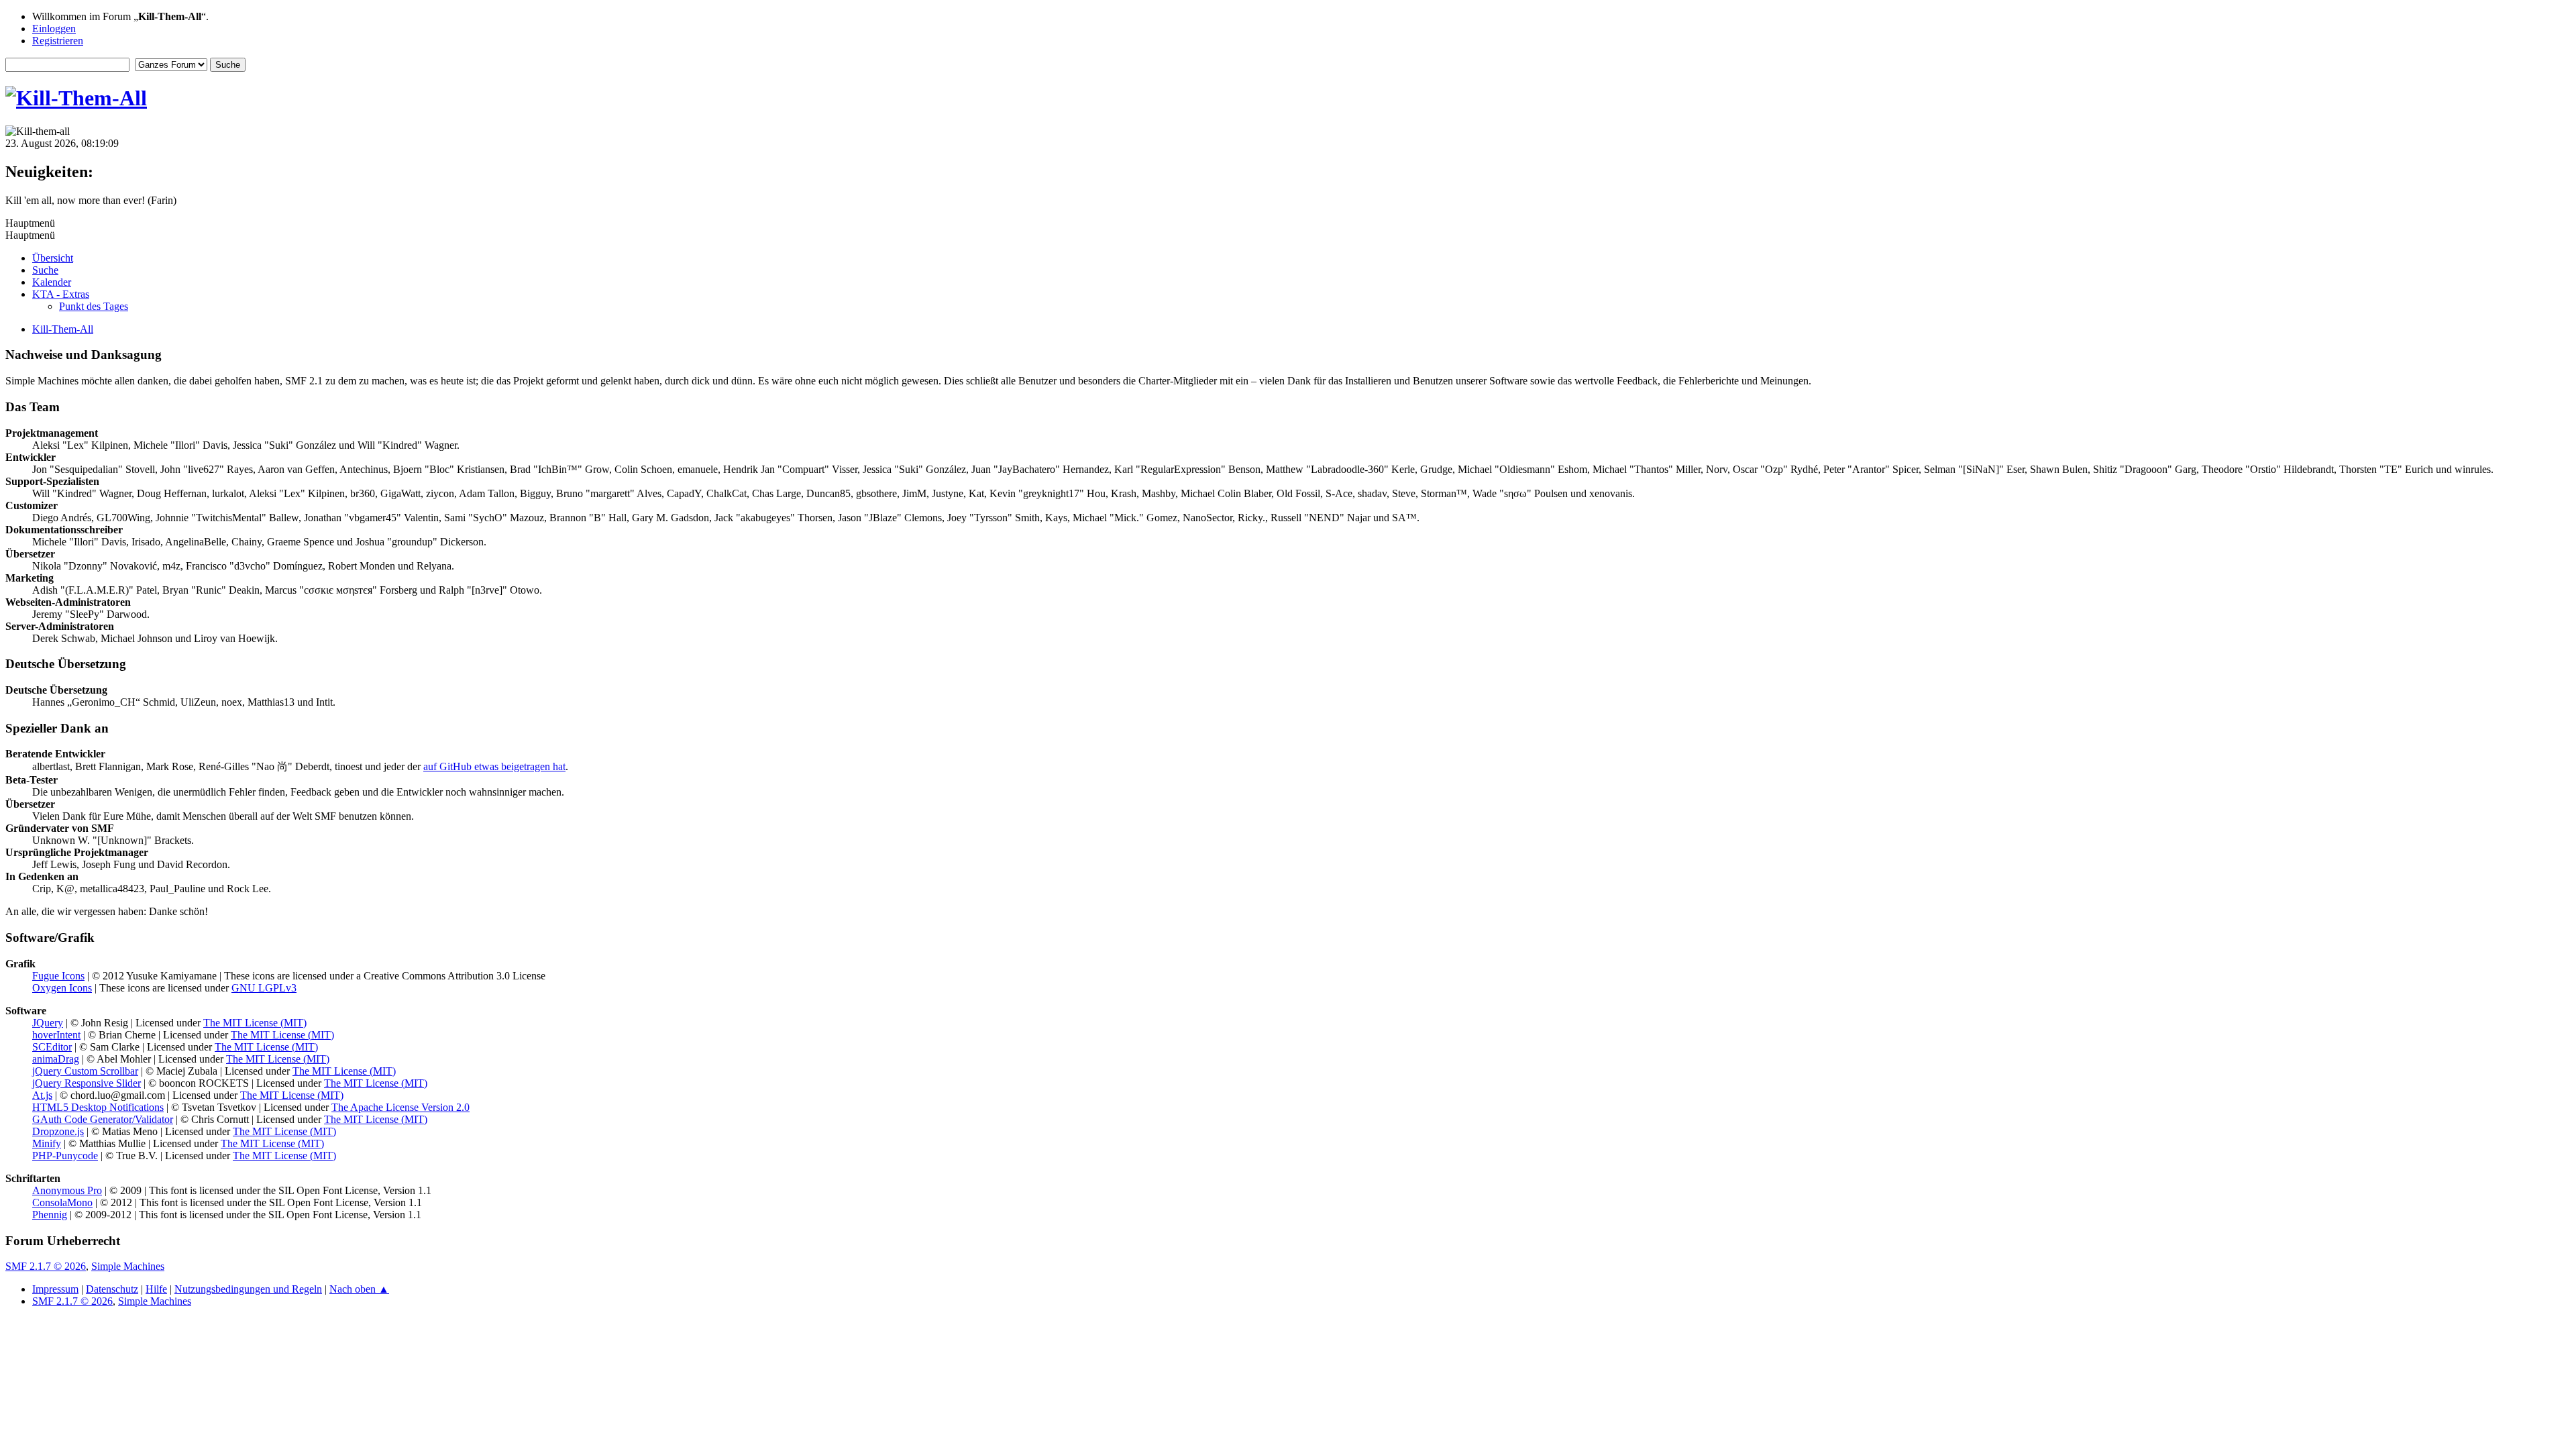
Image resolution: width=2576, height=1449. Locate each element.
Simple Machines (128, 1266)
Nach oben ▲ (359, 1289)
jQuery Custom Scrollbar (85, 1071)
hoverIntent (56, 1035)
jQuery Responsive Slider (87, 1083)
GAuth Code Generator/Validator (103, 1119)
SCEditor (52, 1047)
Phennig (50, 1215)
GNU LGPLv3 (264, 988)
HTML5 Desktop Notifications (98, 1107)
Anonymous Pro (67, 1190)
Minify (47, 1143)
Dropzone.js (58, 1131)
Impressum (55, 1289)
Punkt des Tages (94, 306)
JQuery (48, 1023)
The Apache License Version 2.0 (400, 1107)
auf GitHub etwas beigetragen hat (494, 766)
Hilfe (156, 1289)
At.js (42, 1095)
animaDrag (56, 1059)
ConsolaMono (62, 1202)
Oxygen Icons (62, 988)
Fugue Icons (58, 976)
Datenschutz (112, 1289)
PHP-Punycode (65, 1156)
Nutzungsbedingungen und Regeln (248, 1289)
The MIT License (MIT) (255, 1023)
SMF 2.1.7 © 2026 (46, 1266)
